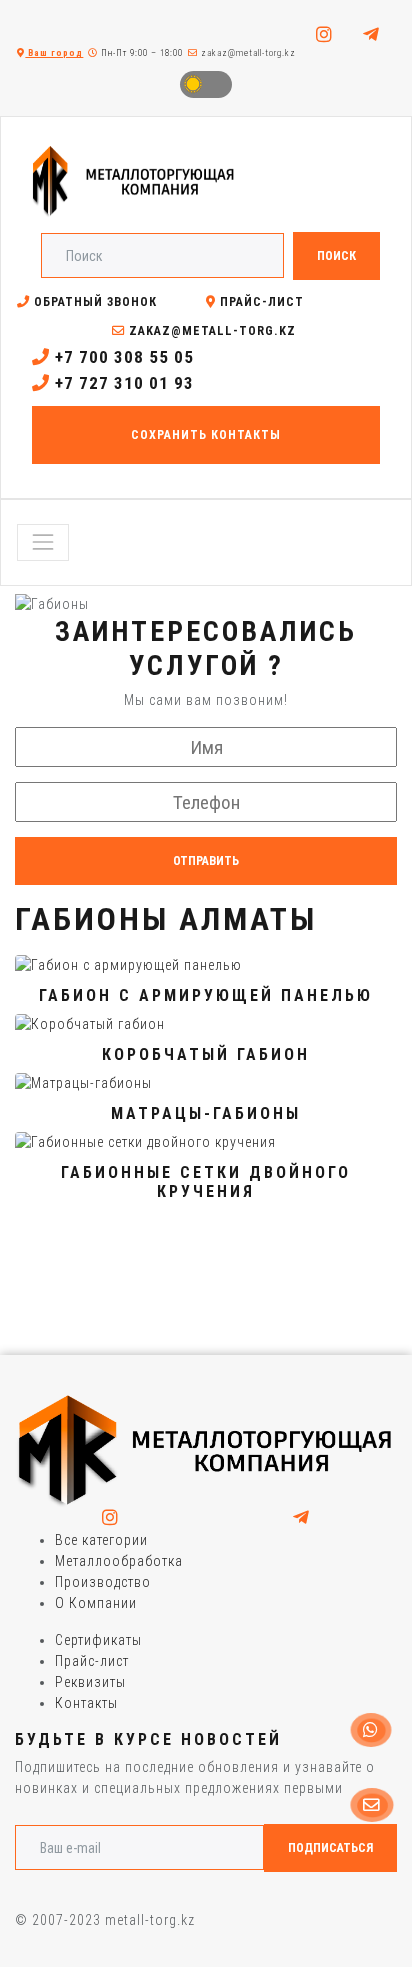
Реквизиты (90, 1682)
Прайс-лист (260, 302)
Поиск (336, 256)
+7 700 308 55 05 (122, 357)
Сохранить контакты (206, 435)
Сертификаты (98, 1640)
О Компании (96, 1603)
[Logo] (206, 1450)
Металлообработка (119, 1561)
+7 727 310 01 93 (122, 383)
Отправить (206, 861)
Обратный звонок (93, 302)
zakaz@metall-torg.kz (247, 53)
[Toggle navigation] (43, 542)
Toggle (206, 84)
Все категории (101, 1540)
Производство (103, 1582)
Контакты (86, 1703)
